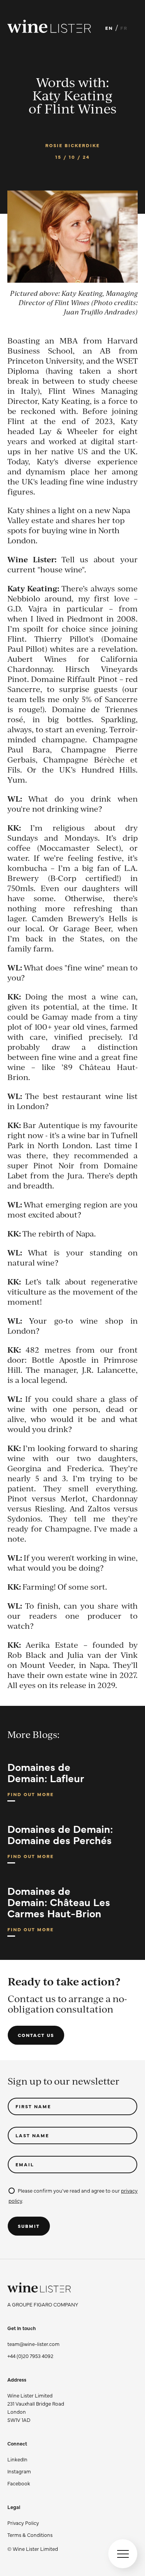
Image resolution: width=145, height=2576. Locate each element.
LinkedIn (17, 2459)
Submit (29, 2226)
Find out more (31, 1796)
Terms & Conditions (30, 2535)
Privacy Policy (23, 2523)
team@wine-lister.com (33, 2344)
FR (124, 28)
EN (109, 28)
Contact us (36, 2035)
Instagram (19, 2471)
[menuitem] (33, 2523)
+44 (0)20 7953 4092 (30, 2356)
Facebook (19, 2483)
